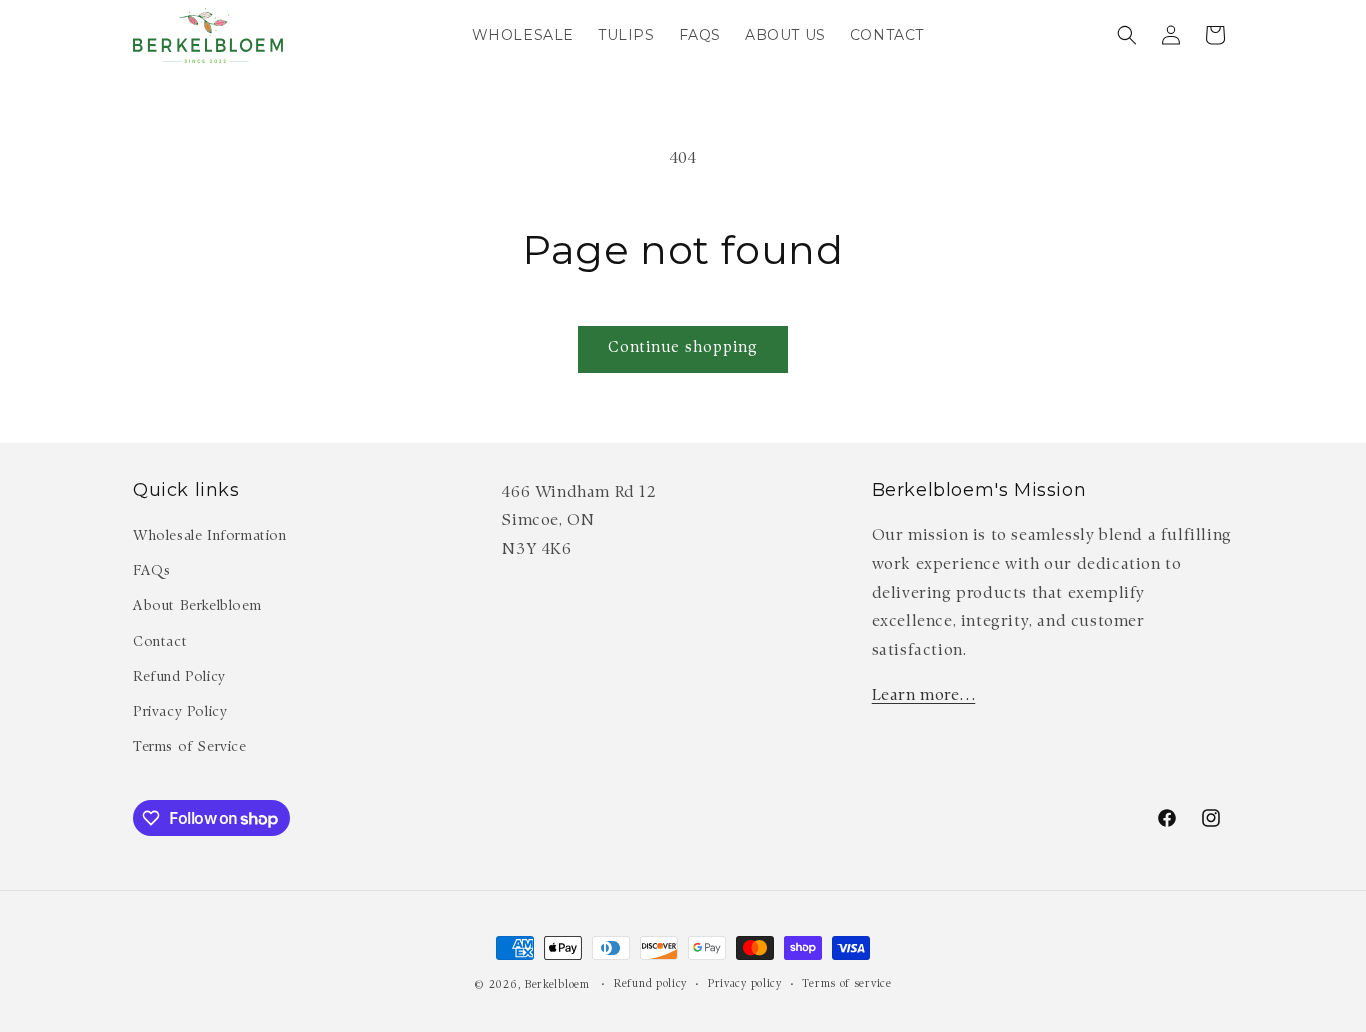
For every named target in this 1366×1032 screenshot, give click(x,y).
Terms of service (846, 984)
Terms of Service (190, 748)
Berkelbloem (557, 985)
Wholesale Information (210, 537)
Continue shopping (683, 348)
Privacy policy (745, 984)
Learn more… (924, 696)
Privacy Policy (180, 713)
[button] (1127, 35)
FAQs (151, 572)
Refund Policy (179, 678)
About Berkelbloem (197, 607)
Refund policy (650, 984)
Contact (160, 643)
